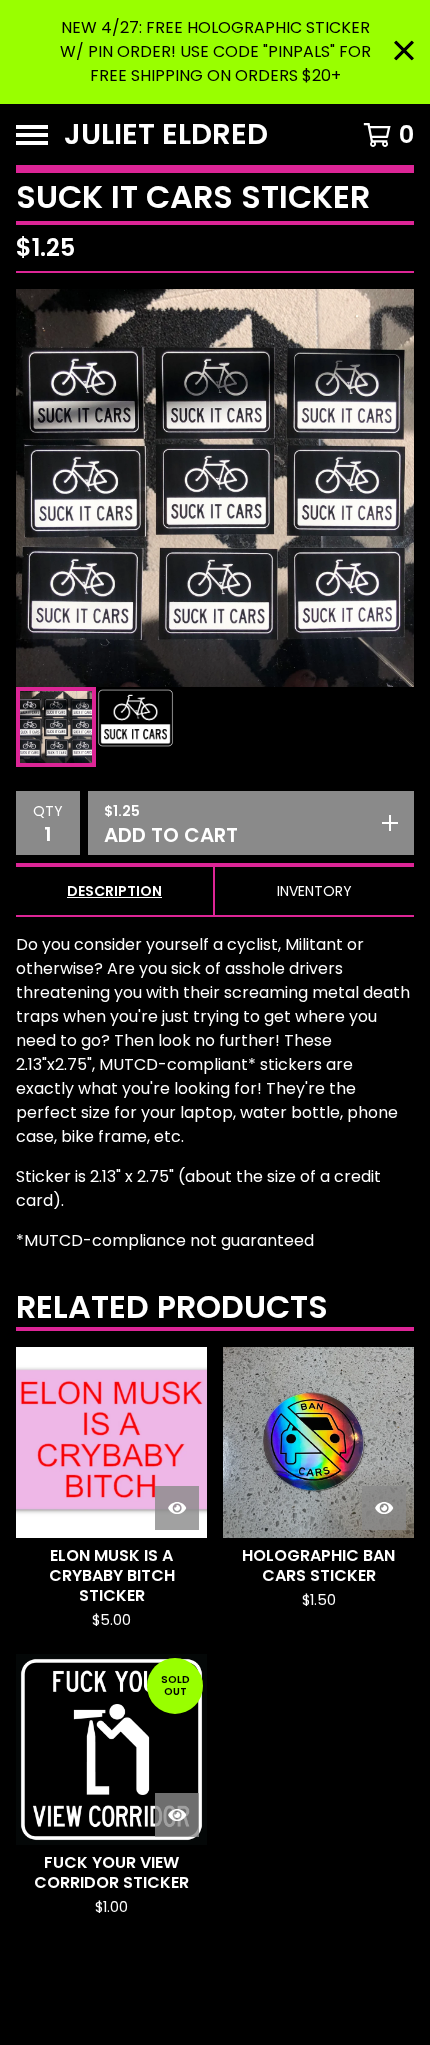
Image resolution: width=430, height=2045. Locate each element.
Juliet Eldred (166, 134)
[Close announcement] (404, 52)
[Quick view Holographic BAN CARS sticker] (384, 1508)
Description (114, 891)
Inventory (314, 891)
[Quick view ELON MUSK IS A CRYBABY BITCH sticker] (177, 1508)
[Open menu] (32, 135)
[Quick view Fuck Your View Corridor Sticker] (177, 1815)
